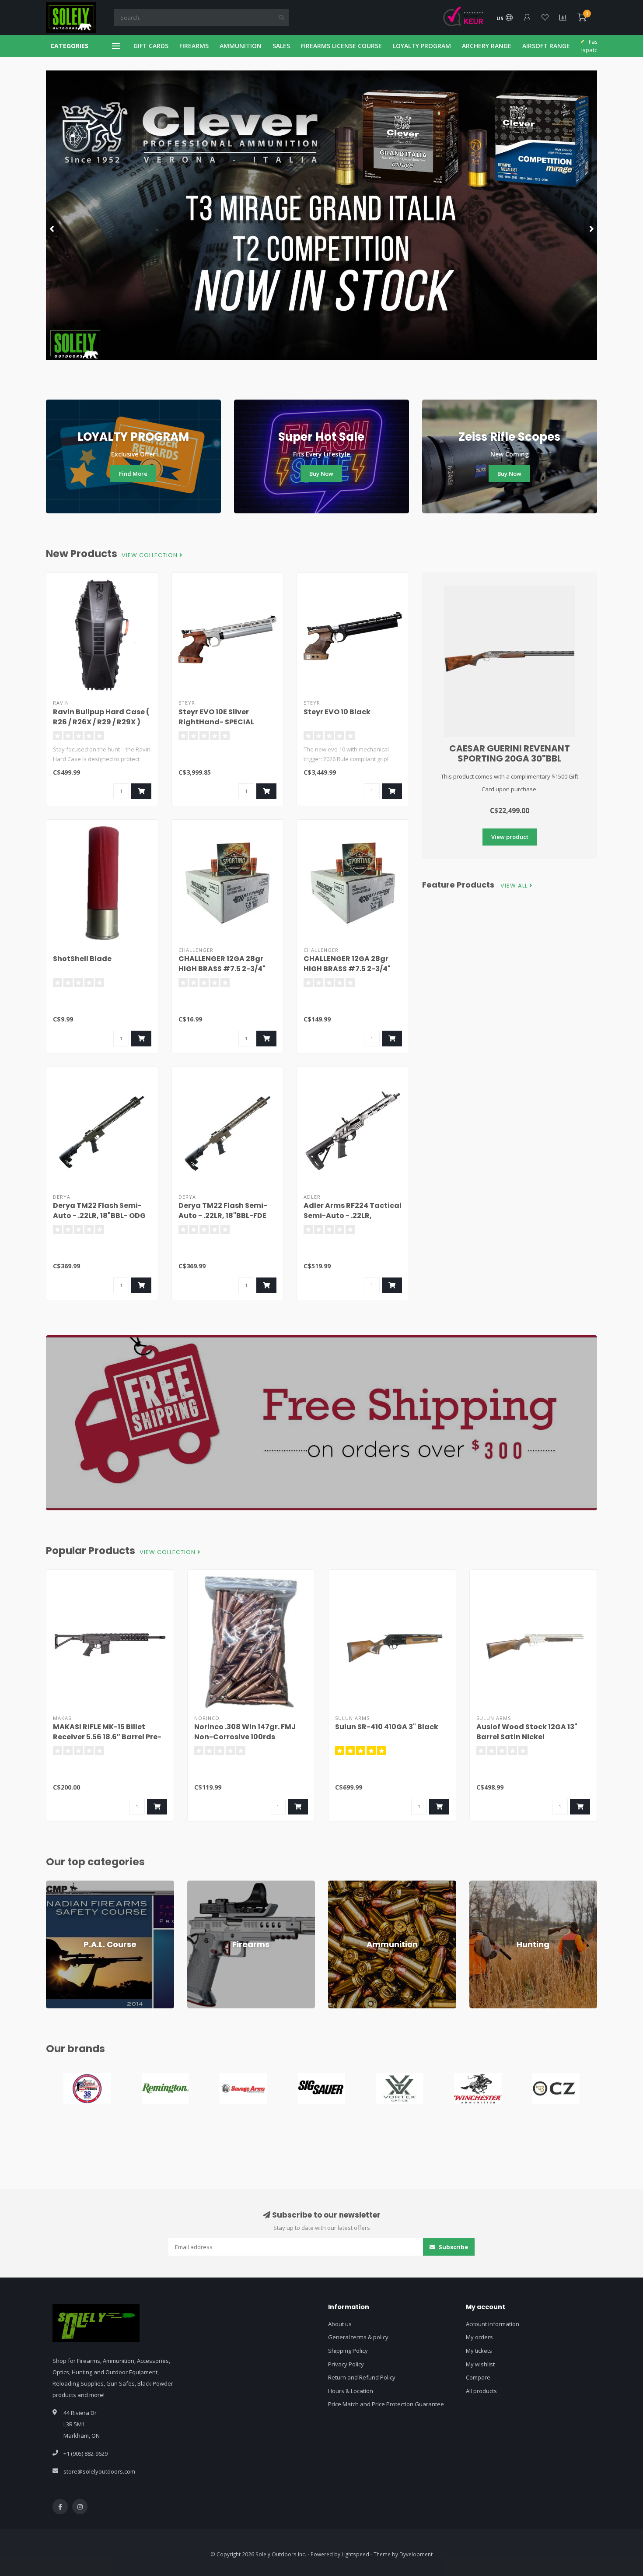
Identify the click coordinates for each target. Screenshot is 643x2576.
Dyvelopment (416, 2554)
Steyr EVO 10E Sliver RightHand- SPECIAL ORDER (216, 722)
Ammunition (344, 1885)
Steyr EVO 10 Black (337, 712)
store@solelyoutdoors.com (99, 2471)
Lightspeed (355, 2554)
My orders (479, 2337)
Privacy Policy (346, 2364)
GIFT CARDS (151, 46)
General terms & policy (358, 2337)
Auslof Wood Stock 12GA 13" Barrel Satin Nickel (527, 1732)
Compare (478, 2377)
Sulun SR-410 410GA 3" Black (387, 1727)
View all (515, 886)
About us (340, 2324)
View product (510, 837)
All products (481, 2391)
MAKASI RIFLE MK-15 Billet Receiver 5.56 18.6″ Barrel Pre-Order (107, 1737)
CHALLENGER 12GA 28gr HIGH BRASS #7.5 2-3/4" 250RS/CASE (347, 969)
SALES (281, 46)
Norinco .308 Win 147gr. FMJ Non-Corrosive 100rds (245, 1732)
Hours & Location (351, 2391)
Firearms (199, 1885)
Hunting (480, 1885)
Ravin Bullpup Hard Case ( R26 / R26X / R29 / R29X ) (101, 717)
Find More (133, 474)
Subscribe (453, 2247)
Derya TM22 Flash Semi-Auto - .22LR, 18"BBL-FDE (223, 1211)
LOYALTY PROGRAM (422, 46)
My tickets (479, 2351)
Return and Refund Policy (362, 2377)
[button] (52, 228)
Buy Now (321, 474)
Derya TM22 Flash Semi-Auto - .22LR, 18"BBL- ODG (99, 1211)
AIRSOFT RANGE (546, 46)
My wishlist (480, 2364)
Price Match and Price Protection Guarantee (386, 2404)
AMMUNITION (241, 46)
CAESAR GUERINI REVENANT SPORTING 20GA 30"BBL (510, 753)
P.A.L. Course (63, 1885)
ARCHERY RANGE (487, 46)
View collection (150, 555)
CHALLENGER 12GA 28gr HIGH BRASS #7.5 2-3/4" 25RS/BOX (222, 969)
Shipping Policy (348, 2351)
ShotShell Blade (82, 959)
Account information (493, 2324)
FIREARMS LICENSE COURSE (341, 46)
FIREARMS (194, 46)
